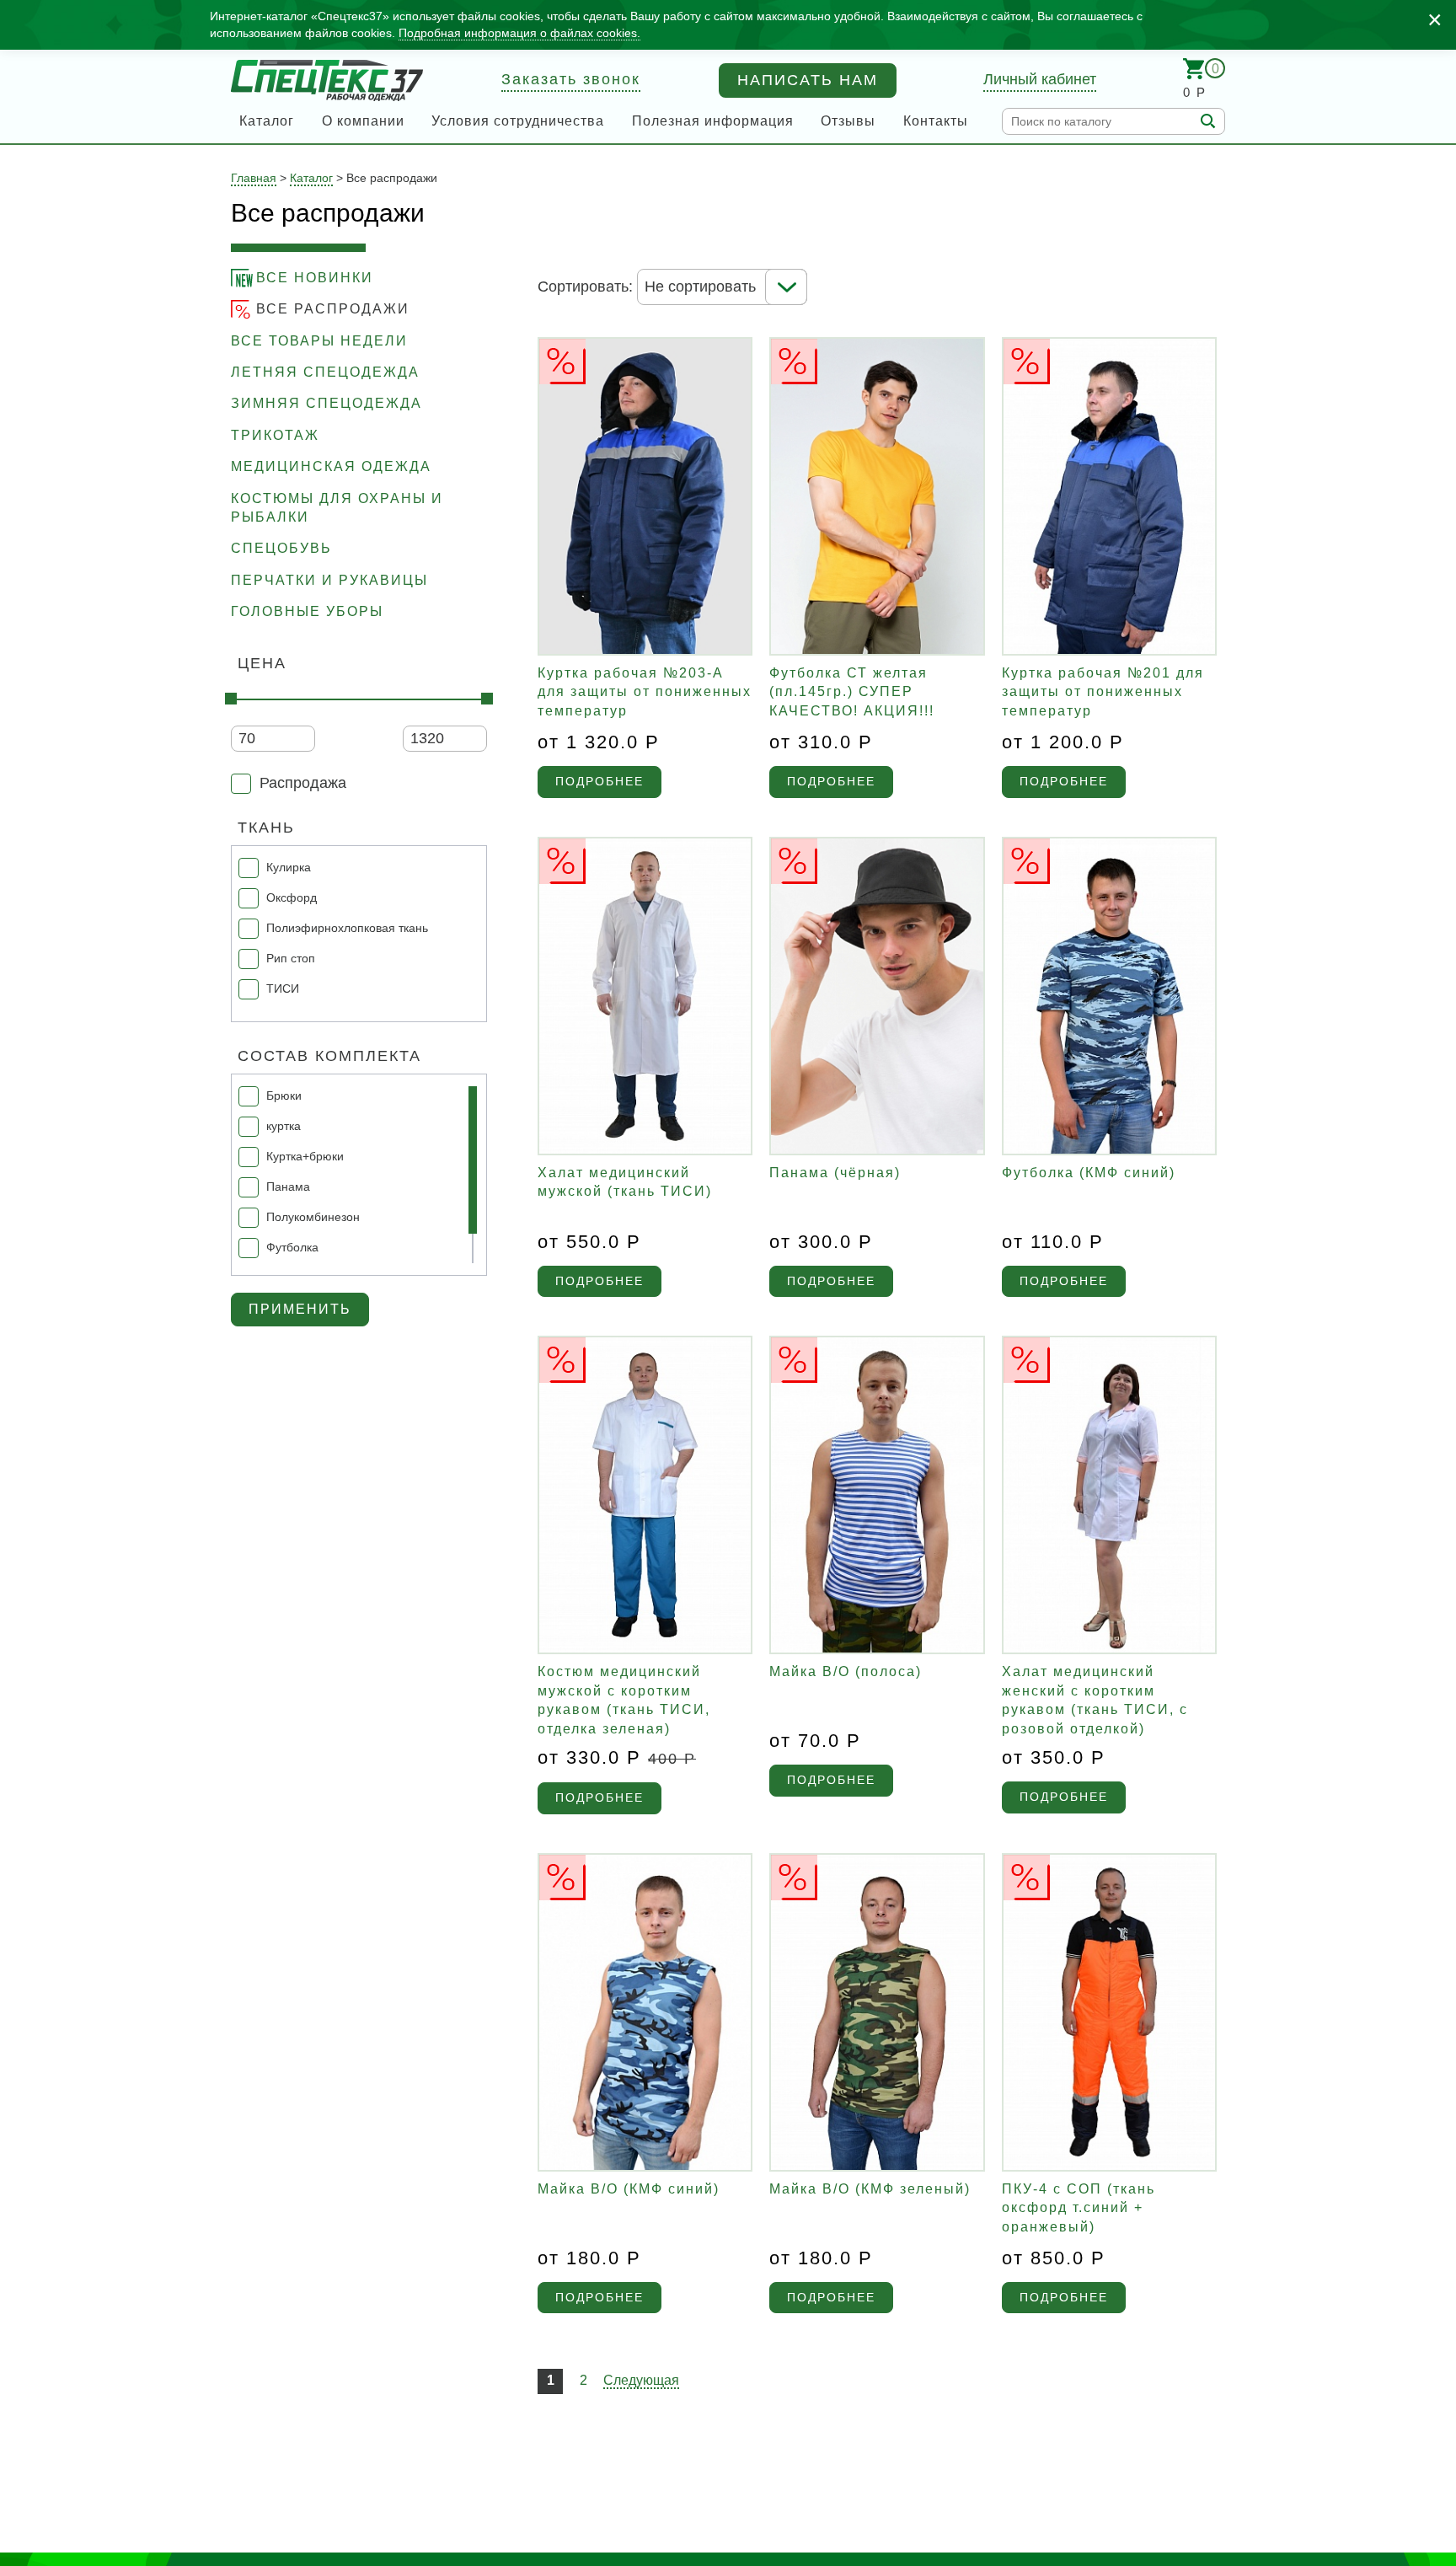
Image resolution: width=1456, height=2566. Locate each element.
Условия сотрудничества (518, 121)
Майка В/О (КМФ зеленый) (870, 2189)
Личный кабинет (1040, 79)
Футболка (292, 1247)
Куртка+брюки (305, 1156)
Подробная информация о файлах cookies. (519, 33)
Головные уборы (307, 611)
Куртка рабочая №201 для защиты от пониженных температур (1103, 692)
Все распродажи (333, 309)
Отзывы (848, 121)
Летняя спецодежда (325, 372)
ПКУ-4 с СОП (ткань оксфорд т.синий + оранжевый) (1079, 2208)
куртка (284, 1126)
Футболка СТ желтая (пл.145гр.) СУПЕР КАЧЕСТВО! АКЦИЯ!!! (852, 692)
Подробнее (600, 781)
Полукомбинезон (313, 1217)
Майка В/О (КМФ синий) (629, 2189)
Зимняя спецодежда (327, 403)
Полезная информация (713, 121)
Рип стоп (291, 958)
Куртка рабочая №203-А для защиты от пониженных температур (645, 692)
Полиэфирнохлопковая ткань (347, 928)
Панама (288, 1187)
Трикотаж (275, 435)
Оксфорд (292, 897)
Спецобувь (281, 548)
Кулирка (289, 867)
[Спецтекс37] (327, 80)
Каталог (267, 121)
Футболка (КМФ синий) (1089, 1173)
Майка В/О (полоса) (846, 1671)
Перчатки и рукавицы (329, 580)
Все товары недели (319, 341)
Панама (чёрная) (835, 1173)
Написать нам (808, 80)
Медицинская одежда (331, 466)
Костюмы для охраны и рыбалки (337, 508)
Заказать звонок (571, 79)
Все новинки (315, 278)
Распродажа (303, 783)
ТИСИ (283, 988)
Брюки (284, 1096)
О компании (363, 121)
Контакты (936, 121)
